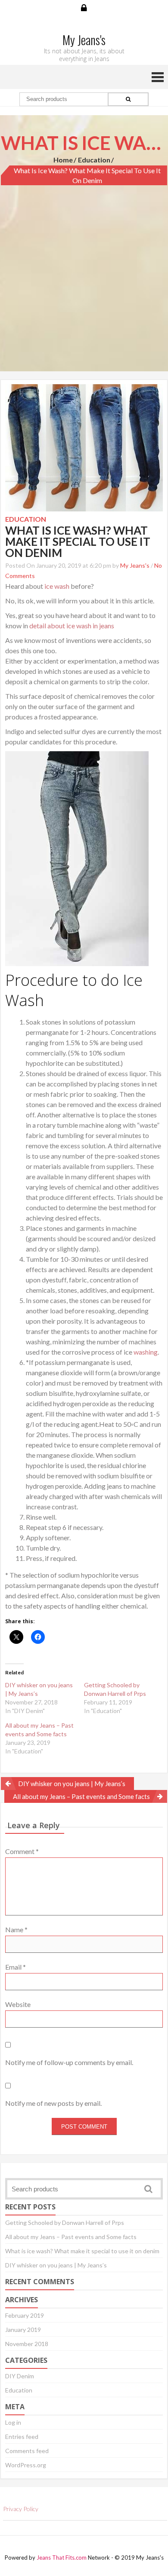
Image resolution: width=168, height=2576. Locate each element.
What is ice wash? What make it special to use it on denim (82, 2251)
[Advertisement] (84, 269)
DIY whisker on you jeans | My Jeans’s (72, 1784)
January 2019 (23, 2330)
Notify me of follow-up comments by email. (69, 2062)
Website (18, 2004)
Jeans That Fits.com (62, 2558)
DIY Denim (20, 2376)
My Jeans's (135, 565)
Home (63, 160)
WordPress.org (26, 2465)
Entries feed (22, 2437)
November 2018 (27, 2344)
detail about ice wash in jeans (72, 626)
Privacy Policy (21, 2509)
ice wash (57, 586)
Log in (13, 2422)
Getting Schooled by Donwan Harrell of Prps (65, 2223)
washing (146, 1352)
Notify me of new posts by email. (53, 2103)
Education (94, 160)
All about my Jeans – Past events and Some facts (81, 1796)
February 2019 (25, 2315)
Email (16, 1967)
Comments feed (27, 2451)
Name (16, 1929)
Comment (22, 1851)
